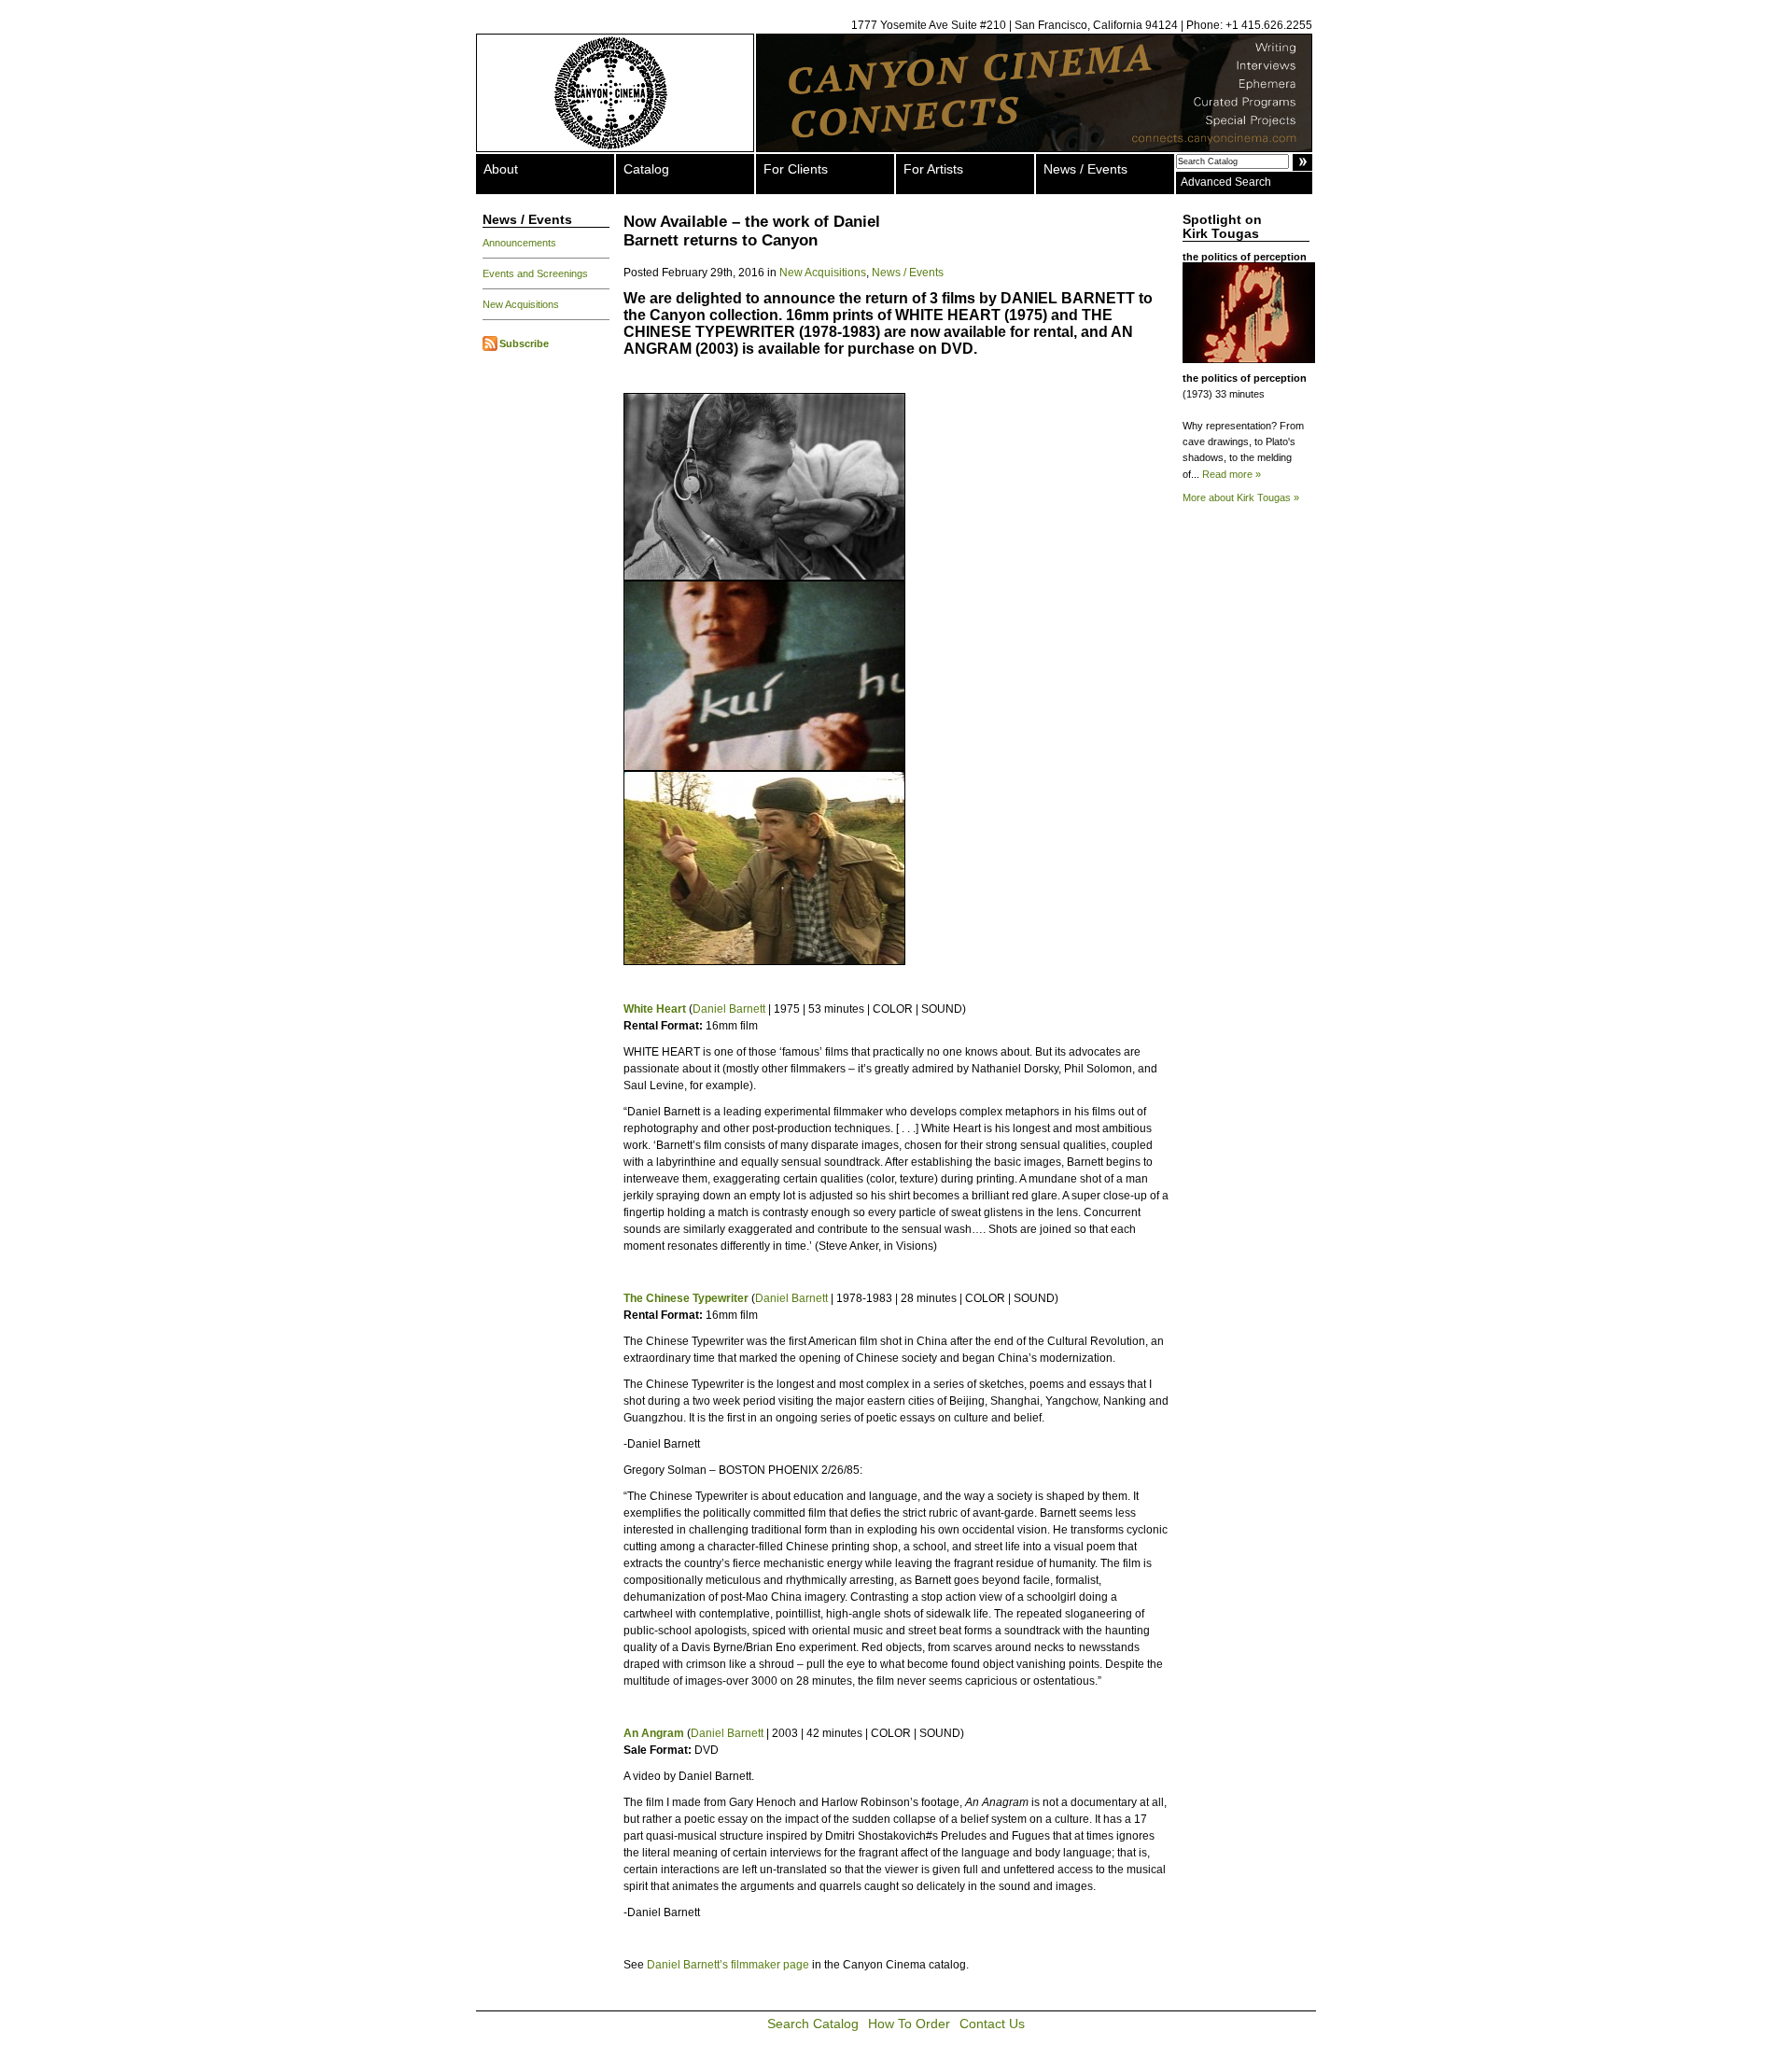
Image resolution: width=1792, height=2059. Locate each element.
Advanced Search (1226, 182)
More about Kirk (1241, 497)
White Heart (655, 1009)
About (501, 169)
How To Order (909, 2024)
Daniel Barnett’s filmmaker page (728, 1965)
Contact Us (992, 2024)
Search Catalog (813, 2024)
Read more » (1232, 474)
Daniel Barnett (729, 1009)
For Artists (933, 169)
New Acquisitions (521, 304)
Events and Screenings (535, 273)
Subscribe (524, 343)
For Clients (796, 169)
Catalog (646, 169)
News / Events (1085, 169)
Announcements (519, 243)
